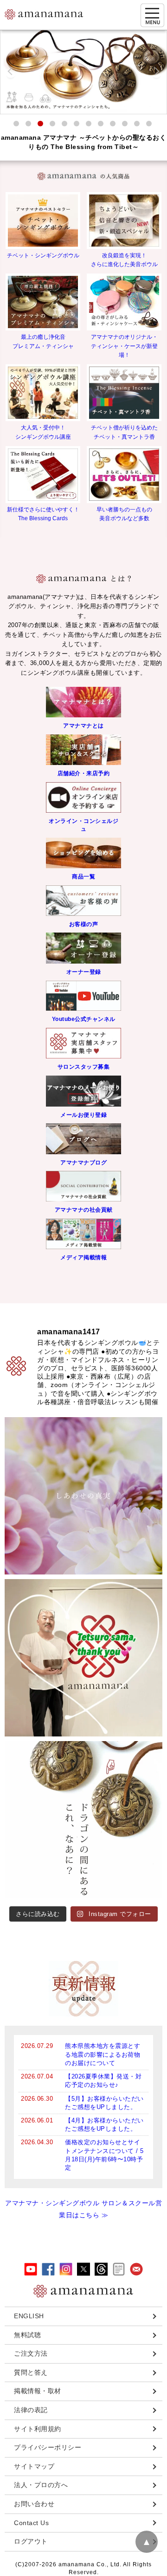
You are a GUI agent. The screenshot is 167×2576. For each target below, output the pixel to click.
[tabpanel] (83, 72)
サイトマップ (34, 2466)
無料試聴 (27, 2335)
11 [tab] (137, 124)
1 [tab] (16, 124)
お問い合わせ (34, 2504)
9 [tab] (113, 124)
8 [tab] (101, 124)
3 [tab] (40, 124)
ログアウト (31, 2541)
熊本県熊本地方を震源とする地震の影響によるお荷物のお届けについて (103, 2054)
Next (156, 72)
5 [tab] (64, 124)
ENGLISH (29, 2316)
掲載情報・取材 (38, 2391)
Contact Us (31, 2523)
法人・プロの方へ (41, 2485)
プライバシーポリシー (48, 2447)
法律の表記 (31, 2410)
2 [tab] (28, 124)
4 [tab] (52, 124)
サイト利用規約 (38, 2429)
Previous (11, 72)
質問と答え (31, 2372)
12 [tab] (149, 124)
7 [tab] (89, 124)
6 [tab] (77, 124)
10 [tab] (125, 124)
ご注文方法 (31, 2353)
